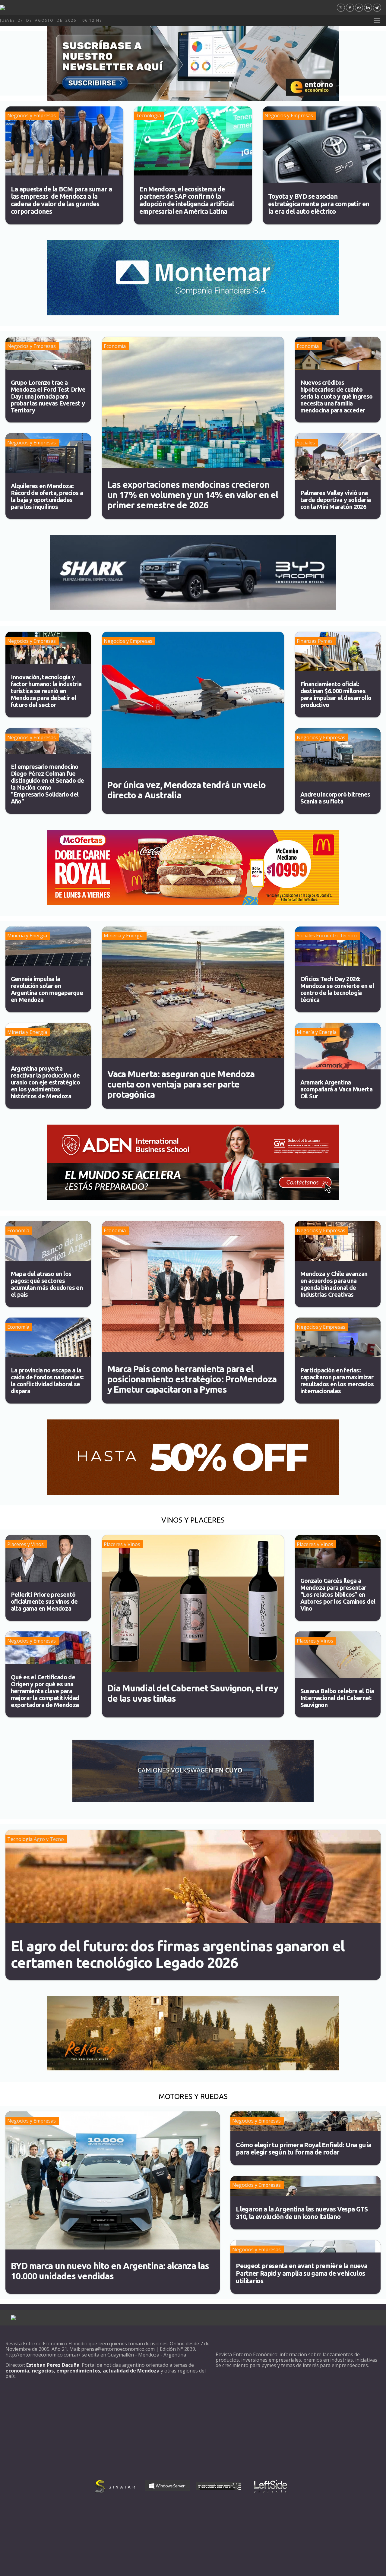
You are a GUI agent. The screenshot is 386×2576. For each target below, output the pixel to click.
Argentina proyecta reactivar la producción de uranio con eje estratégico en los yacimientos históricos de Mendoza (45, 1082)
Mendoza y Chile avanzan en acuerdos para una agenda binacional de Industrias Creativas (334, 1284)
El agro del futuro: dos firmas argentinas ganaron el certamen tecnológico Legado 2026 (178, 1954)
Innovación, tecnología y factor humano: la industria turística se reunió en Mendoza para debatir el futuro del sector (46, 691)
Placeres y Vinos (25, 1544)
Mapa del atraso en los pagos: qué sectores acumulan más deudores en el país (47, 1284)
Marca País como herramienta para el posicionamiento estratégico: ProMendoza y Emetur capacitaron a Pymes (192, 1379)
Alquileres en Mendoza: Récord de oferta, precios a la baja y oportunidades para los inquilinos (47, 496)
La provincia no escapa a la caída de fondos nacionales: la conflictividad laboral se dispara (47, 1381)
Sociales (306, 443)
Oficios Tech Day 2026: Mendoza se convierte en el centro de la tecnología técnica (337, 989)
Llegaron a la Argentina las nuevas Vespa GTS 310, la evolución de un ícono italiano (302, 2213)
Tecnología (148, 115)
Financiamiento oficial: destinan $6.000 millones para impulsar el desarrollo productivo (336, 694)
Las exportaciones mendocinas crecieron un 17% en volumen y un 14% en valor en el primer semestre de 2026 (193, 495)
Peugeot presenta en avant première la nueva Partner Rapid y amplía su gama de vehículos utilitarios (302, 2273)
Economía (115, 346)
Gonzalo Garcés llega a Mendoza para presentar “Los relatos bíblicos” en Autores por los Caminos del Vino (338, 1594)
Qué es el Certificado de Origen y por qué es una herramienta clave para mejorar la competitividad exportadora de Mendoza (45, 1691)
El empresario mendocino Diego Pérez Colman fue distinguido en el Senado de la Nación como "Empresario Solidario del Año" (47, 784)
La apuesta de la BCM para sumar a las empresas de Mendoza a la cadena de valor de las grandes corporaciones (62, 200)
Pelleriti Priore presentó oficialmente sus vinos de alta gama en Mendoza (44, 1601)
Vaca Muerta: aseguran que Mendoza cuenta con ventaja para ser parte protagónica (181, 1084)
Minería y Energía (27, 936)
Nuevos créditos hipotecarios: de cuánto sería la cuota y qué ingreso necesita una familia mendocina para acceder (337, 396)
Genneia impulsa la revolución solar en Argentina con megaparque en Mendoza (47, 989)
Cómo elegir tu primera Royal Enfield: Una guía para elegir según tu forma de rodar (304, 2149)
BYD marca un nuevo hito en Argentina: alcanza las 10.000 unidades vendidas (110, 2271)
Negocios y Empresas (32, 115)
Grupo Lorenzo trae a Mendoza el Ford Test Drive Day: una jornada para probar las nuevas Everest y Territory (48, 396)
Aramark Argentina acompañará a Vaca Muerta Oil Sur (337, 1089)
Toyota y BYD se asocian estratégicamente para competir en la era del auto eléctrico (319, 204)
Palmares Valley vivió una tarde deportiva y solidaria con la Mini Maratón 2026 (336, 500)
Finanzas (307, 641)
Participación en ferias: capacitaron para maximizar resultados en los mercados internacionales (337, 1381)
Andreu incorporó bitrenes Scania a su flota (335, 798)
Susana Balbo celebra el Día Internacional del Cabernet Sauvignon (337, 1698)
